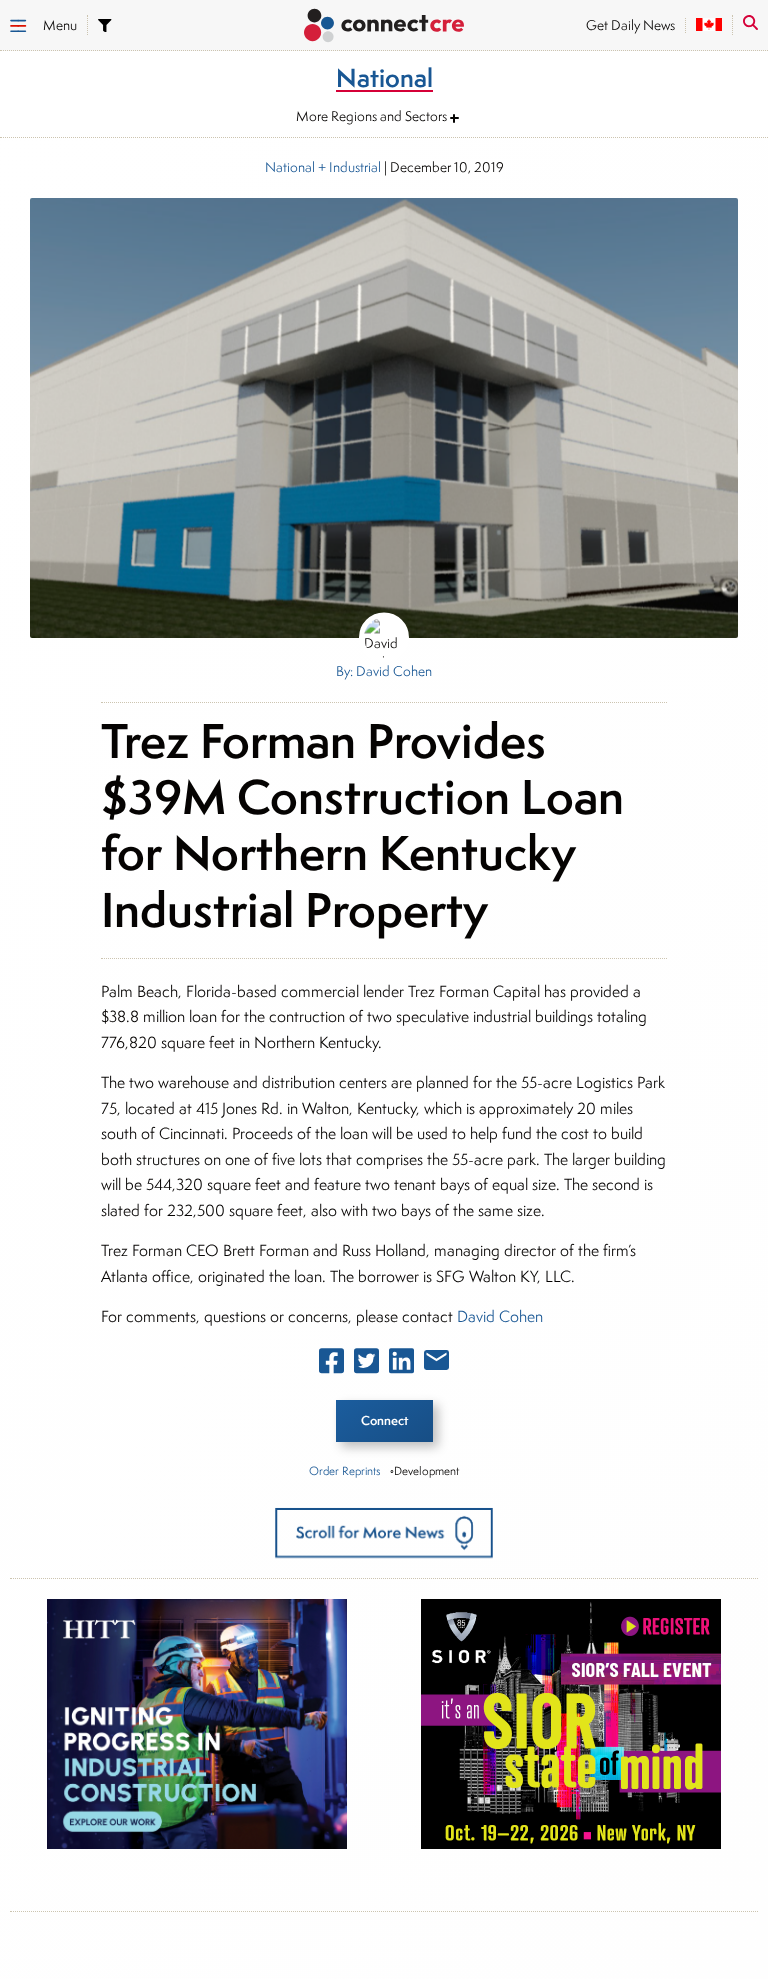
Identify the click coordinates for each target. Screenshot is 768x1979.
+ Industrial (348, 167)
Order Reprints (344, 1470)
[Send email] (436, 1364)
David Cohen (500, 1316)
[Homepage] (384, 27)
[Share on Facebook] (331, 1365)
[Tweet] (366, 1365)
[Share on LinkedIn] (401, 1365)
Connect (384, 1420)
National (290, 167)
